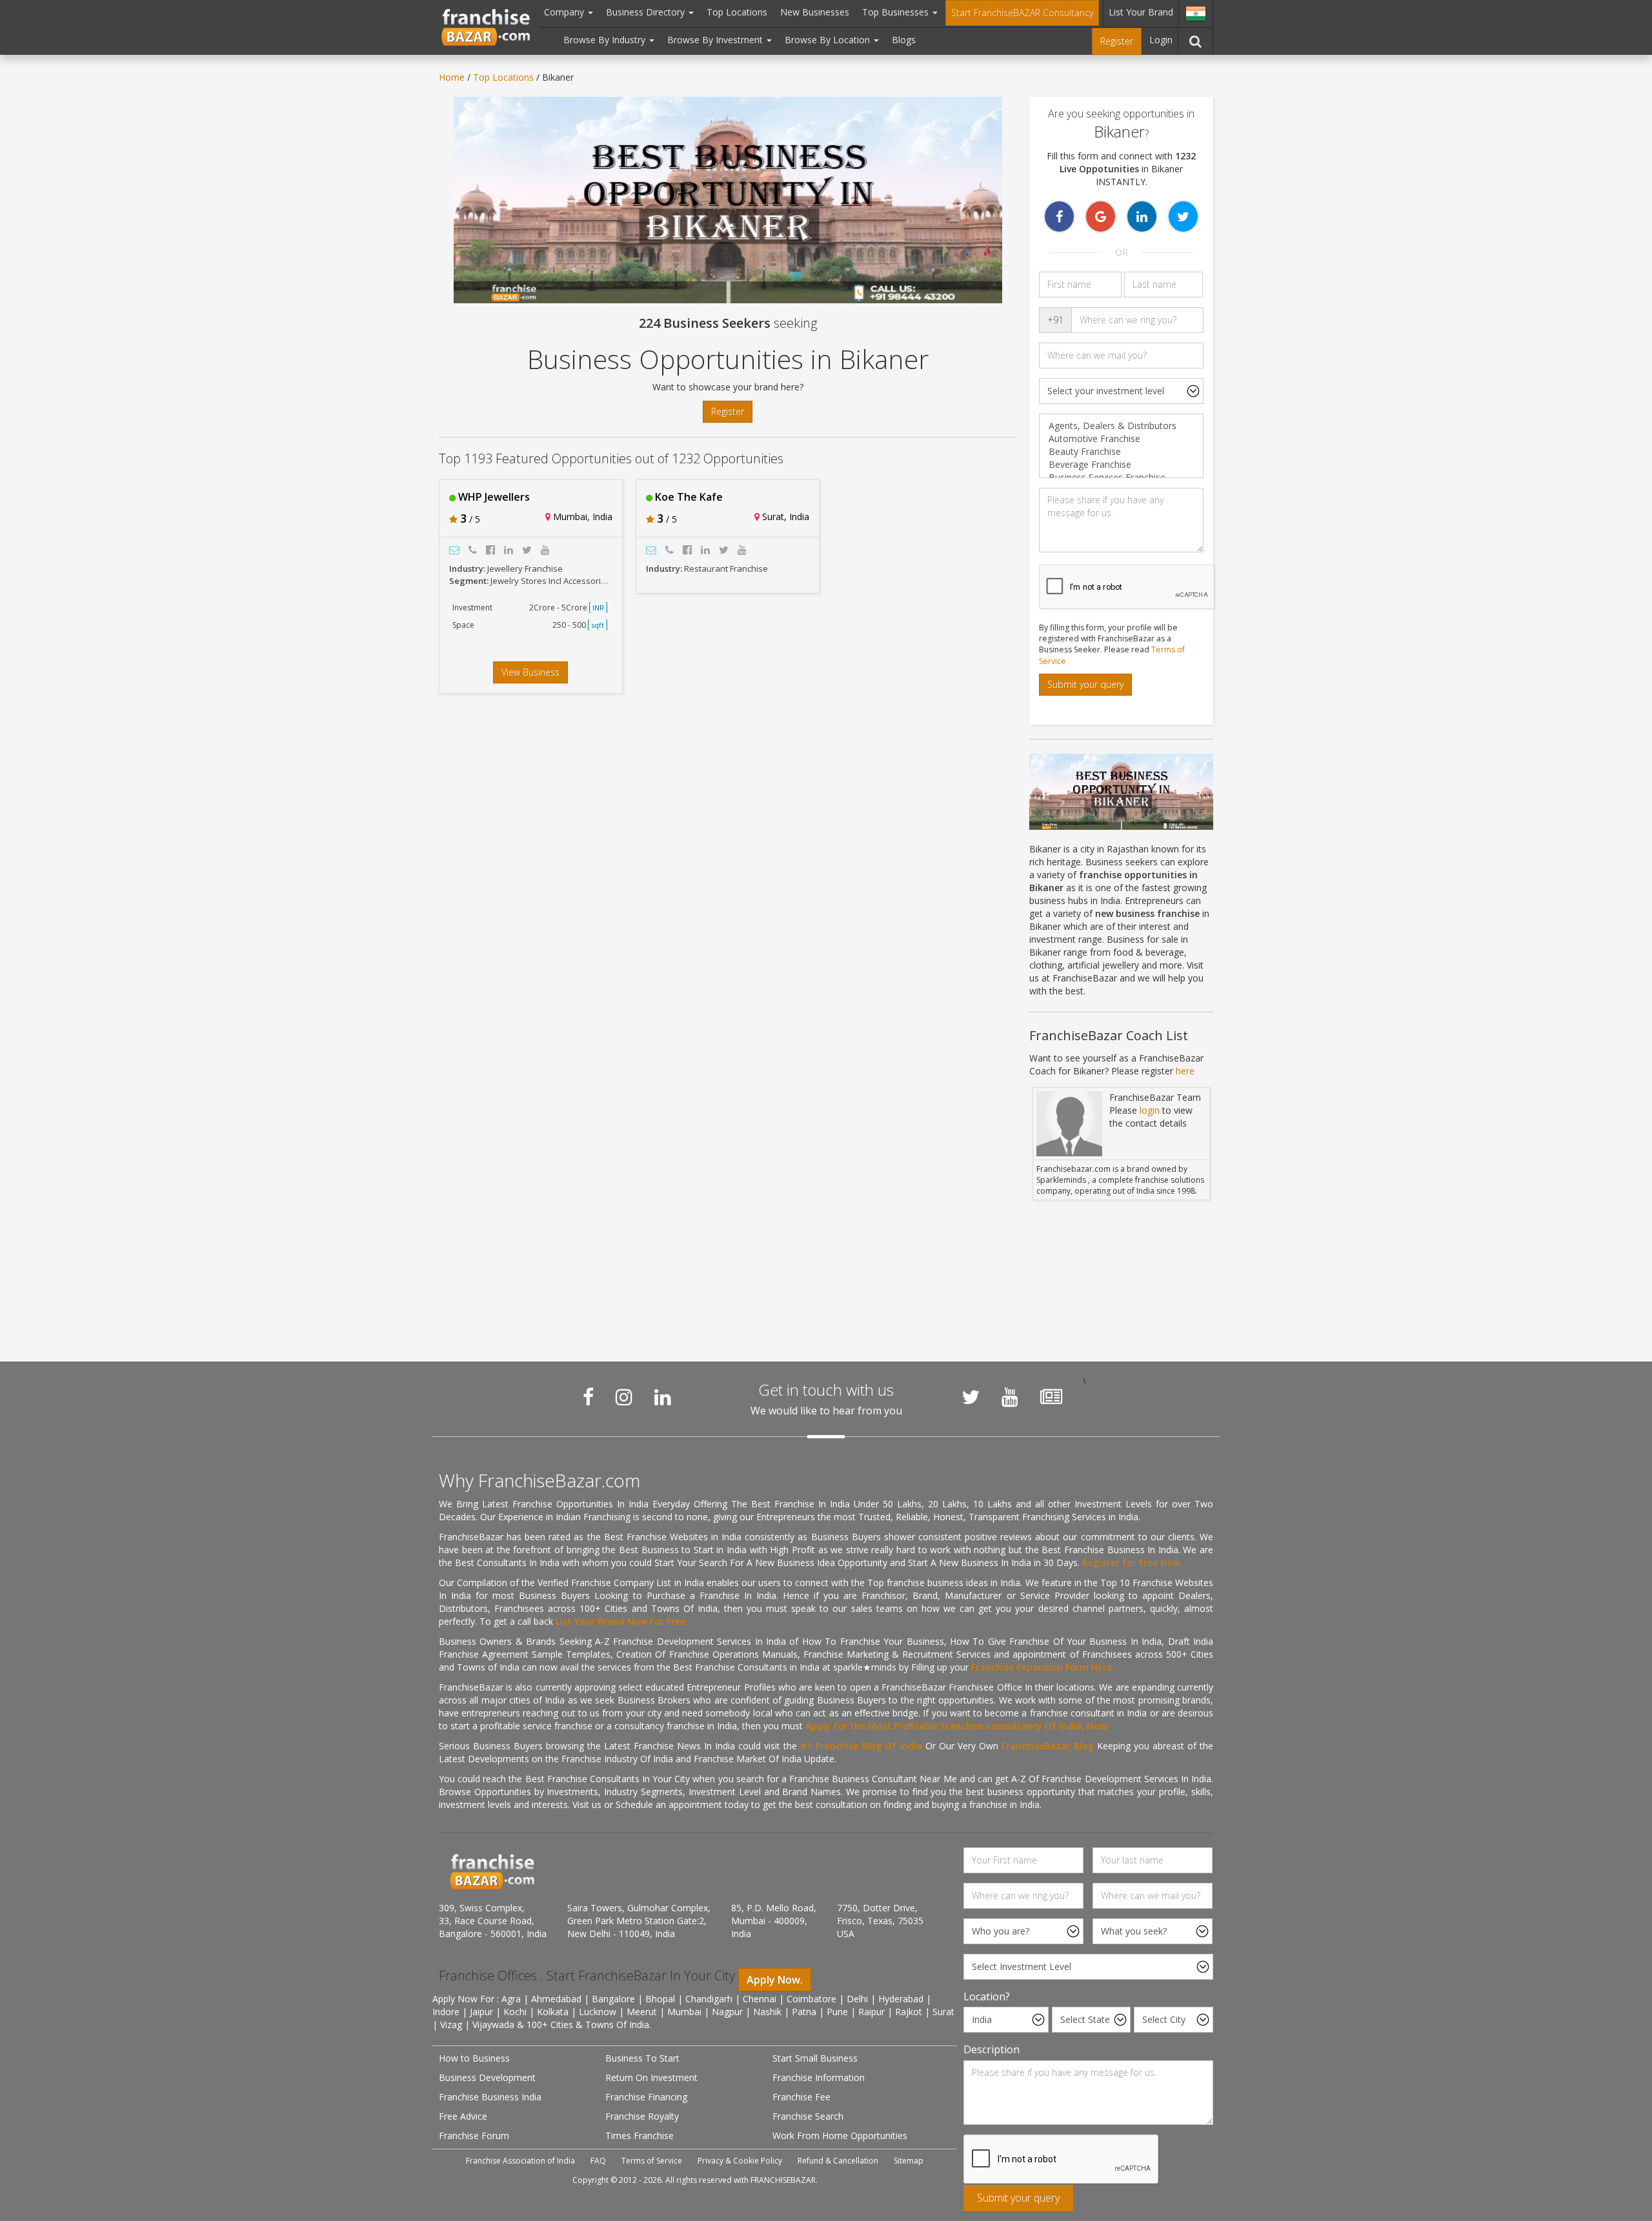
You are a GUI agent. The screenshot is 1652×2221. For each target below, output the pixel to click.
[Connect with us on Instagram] (624, 1397)
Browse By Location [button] (829, 40)
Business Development (487, 2077)
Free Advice (463, 2116)
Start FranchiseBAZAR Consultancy (1022, 13)
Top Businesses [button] (897, 12)
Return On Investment (651, 2077)
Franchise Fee (801, 2097)
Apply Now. (775, 1980)
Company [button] (565, 12)
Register (1117, 41)
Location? (987, 1996)
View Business (530, 672)
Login (1161, 40)
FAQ (598, 2161)
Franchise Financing (646, 2097)
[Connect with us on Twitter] (971, 1397)
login (1150, 1110)
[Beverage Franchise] (1121, 465)
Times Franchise (640, 2136)
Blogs (904, 40)
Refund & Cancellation (838, 2161)
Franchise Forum (474, 2136)
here (1185, 1071)
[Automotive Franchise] (1121, 439)
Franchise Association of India (520, 2161)
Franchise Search (808, 2116)
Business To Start (642, 2058)
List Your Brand (1141, 12)
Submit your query (1085, 684)
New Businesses (815, 12)
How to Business (474, 2058)
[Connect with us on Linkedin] (663, 1397)
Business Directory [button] (647, 12)
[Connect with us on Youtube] (1010, 1397)
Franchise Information (819, 2077)
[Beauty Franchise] (1121, 452)
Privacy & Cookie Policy (740, 2161)
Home (452, 77)
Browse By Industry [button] (606, 40)
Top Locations (737, 12)
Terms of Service (652, 2161)
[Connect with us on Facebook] (588, 1397)
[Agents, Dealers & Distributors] (1121, 426)
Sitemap (909, 2161)
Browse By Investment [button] (716, 40)
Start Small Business (815, 2058)
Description (992, 2049)
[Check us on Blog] (1051, 1397)
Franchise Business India (490, 2097)
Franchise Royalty (642, 2116)
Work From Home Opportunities (840, 2136)
